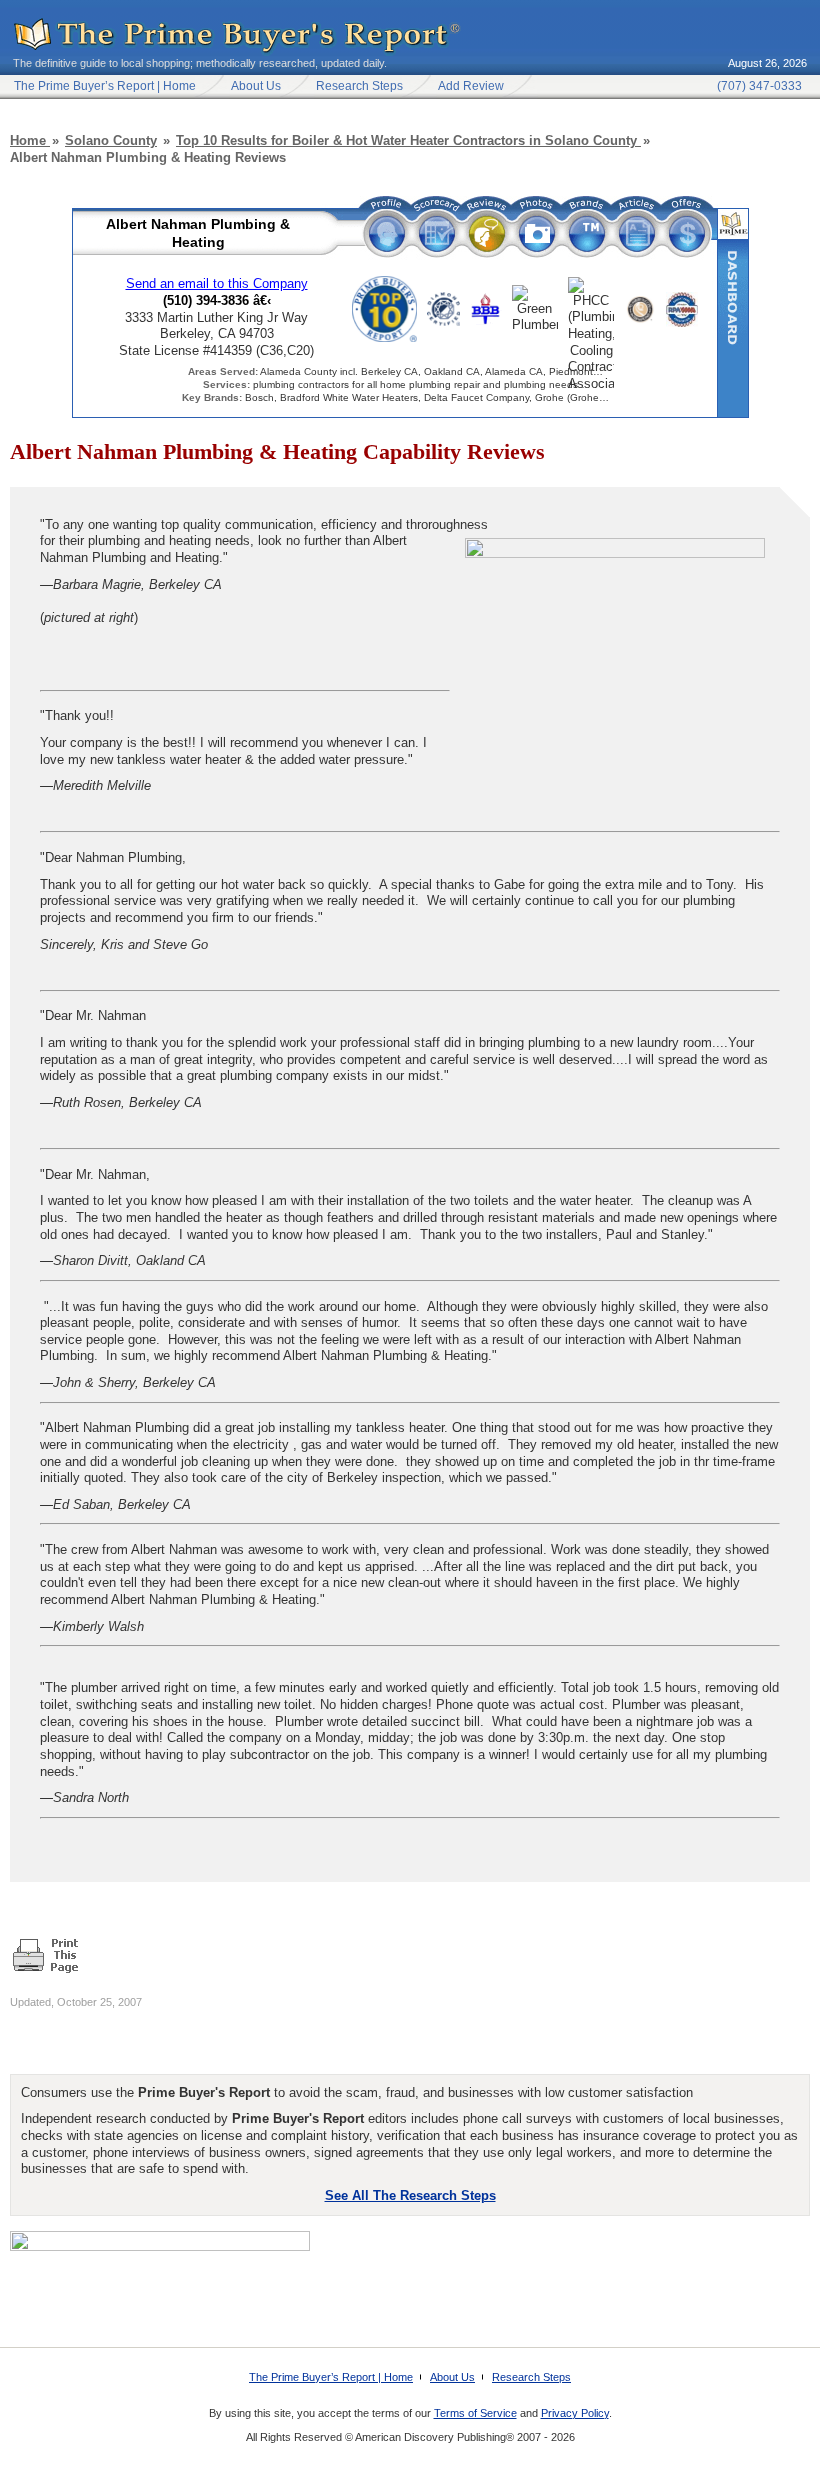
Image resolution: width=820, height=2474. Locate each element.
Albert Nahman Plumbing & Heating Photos (537, 233)
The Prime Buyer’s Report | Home (331, 2377)
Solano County (111, 140)
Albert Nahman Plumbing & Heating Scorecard (437, 233)
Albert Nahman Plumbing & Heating (198, 233)
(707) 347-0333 (759, 86)
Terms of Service (475, 2413)
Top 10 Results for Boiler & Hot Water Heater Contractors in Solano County (408, 140)
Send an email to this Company (217, 283)
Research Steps (359, 86)
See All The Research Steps (410, 2195)
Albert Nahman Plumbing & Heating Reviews (487, 233)
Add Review (471, 86)
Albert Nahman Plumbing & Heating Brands (587, 233)
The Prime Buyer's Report (238, 36)
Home (30, 140)
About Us (256, 86)
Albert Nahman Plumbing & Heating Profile (387, 233)
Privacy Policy (575, 2413)
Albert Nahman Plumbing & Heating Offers (687, 233)
